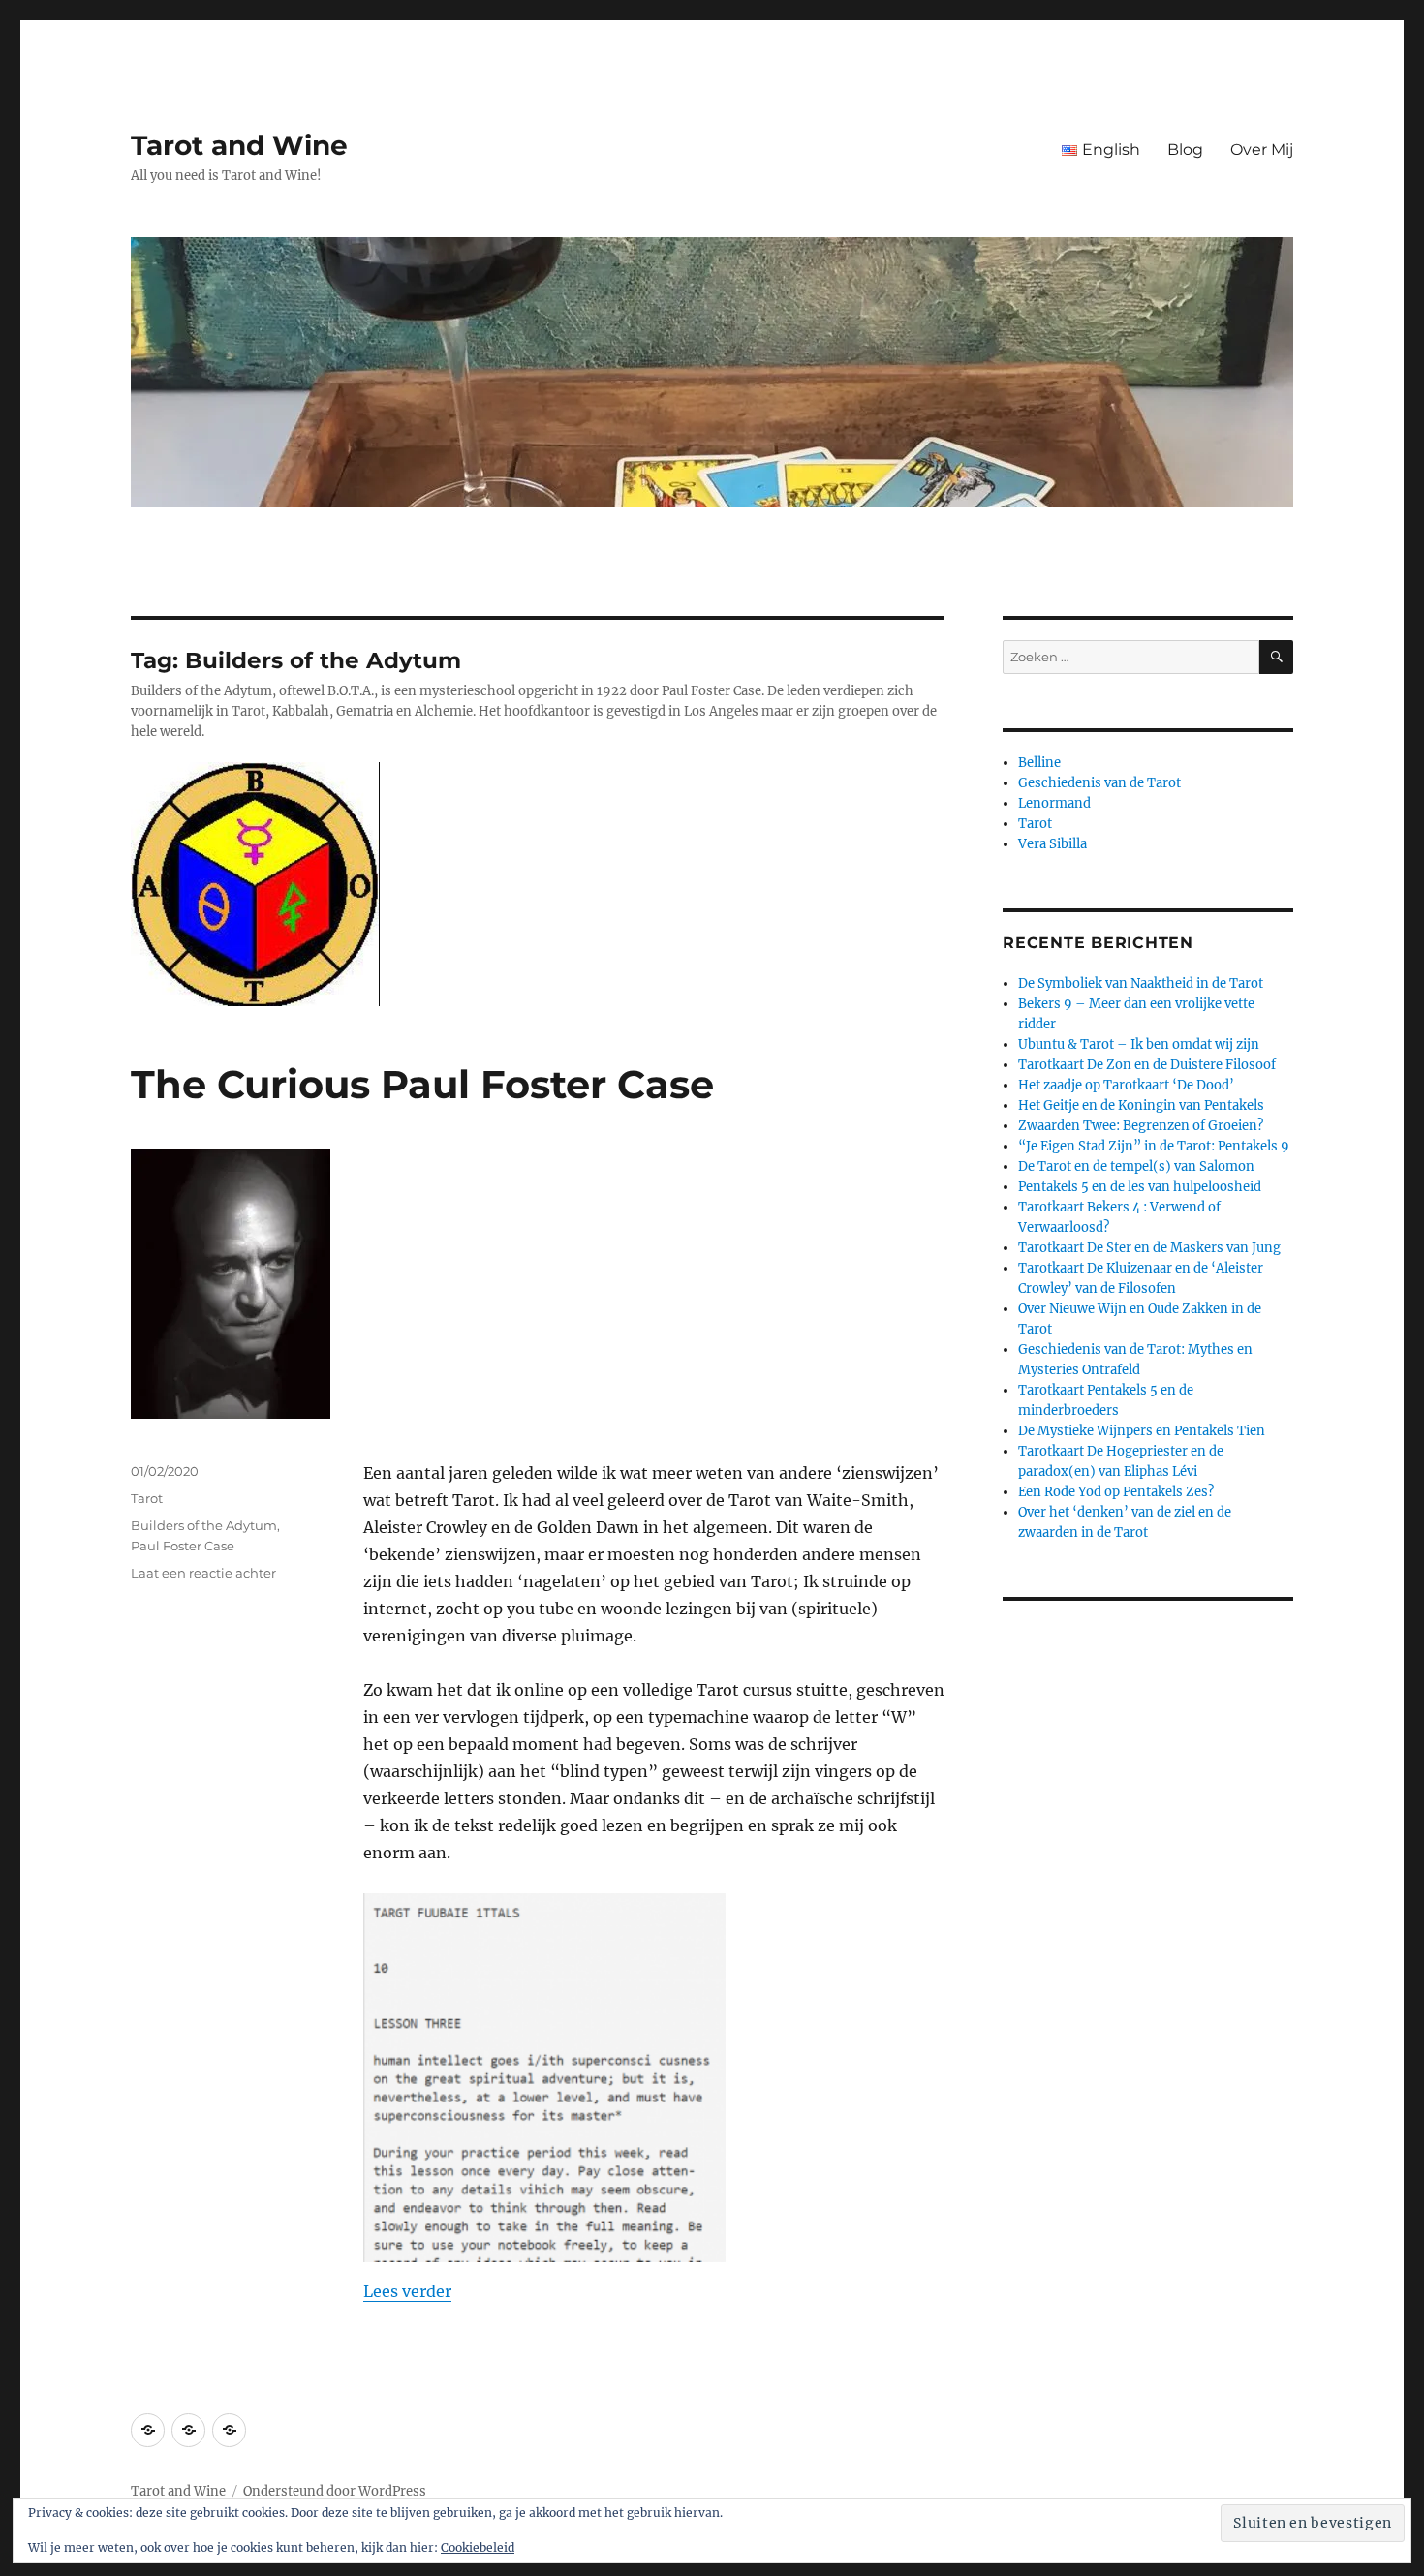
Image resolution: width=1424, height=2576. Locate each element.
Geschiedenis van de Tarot (1099, 783)
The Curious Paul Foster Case (422, 1084)
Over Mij (1262, 150)
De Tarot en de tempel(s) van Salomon (1136, 1166)
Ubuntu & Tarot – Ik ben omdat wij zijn (1139, 1044)
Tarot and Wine (239, 145)
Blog (1185, 150)
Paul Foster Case (183, 1546)
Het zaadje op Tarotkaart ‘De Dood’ (1126, 1085)
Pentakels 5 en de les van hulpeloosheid (1140, 1187)
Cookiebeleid (478, 2547)
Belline (1039, 763)
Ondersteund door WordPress (335, 2491)
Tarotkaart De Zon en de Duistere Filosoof (1147, 1065)
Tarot (147, 1498)
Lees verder (407, 2291)
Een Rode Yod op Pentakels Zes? (1116, 1492)
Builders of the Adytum (204, 1525)
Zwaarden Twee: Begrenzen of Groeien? (1141, 1126)
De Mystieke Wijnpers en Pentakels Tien (1142, 1431)
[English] (148, 2430)
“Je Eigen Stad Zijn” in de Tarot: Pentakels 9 (1154, 1146)
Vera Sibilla (1053, 844)
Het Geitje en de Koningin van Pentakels (1141, 1105)
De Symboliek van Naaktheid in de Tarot (1141, 983)
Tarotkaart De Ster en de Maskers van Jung (1149, 1248)
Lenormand (1054, 803)
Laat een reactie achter (203, 1573)
